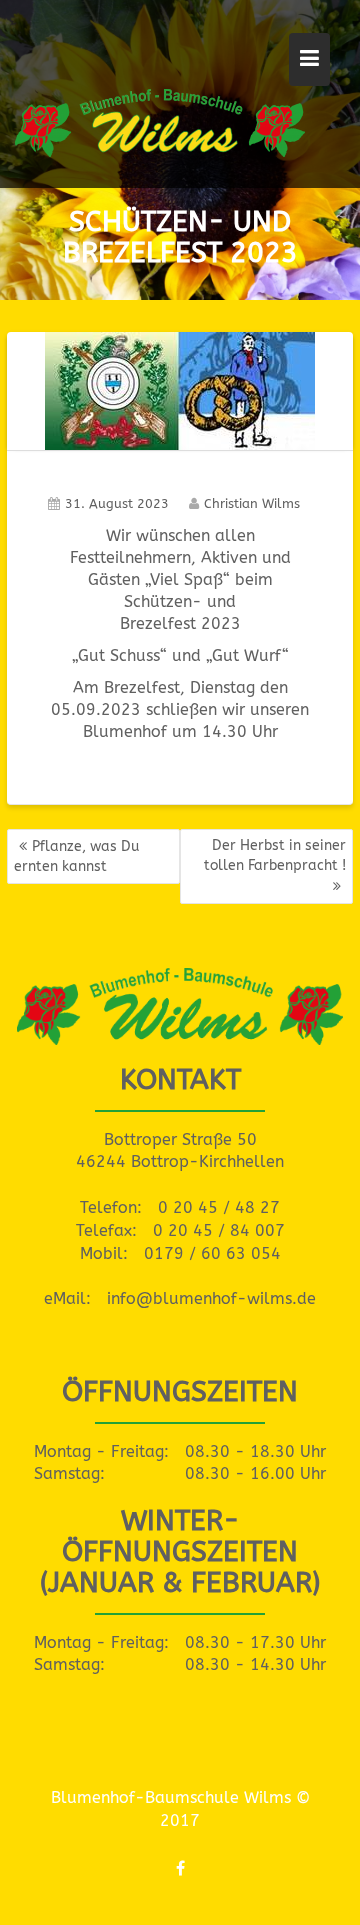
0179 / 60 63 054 (212, 1253)
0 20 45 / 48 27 (219, 1207)
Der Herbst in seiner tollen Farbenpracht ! (275, 855)
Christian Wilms (252, 503)
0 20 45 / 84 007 (219, 1230)
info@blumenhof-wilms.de (211, 1298)
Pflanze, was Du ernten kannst (76, 856)
